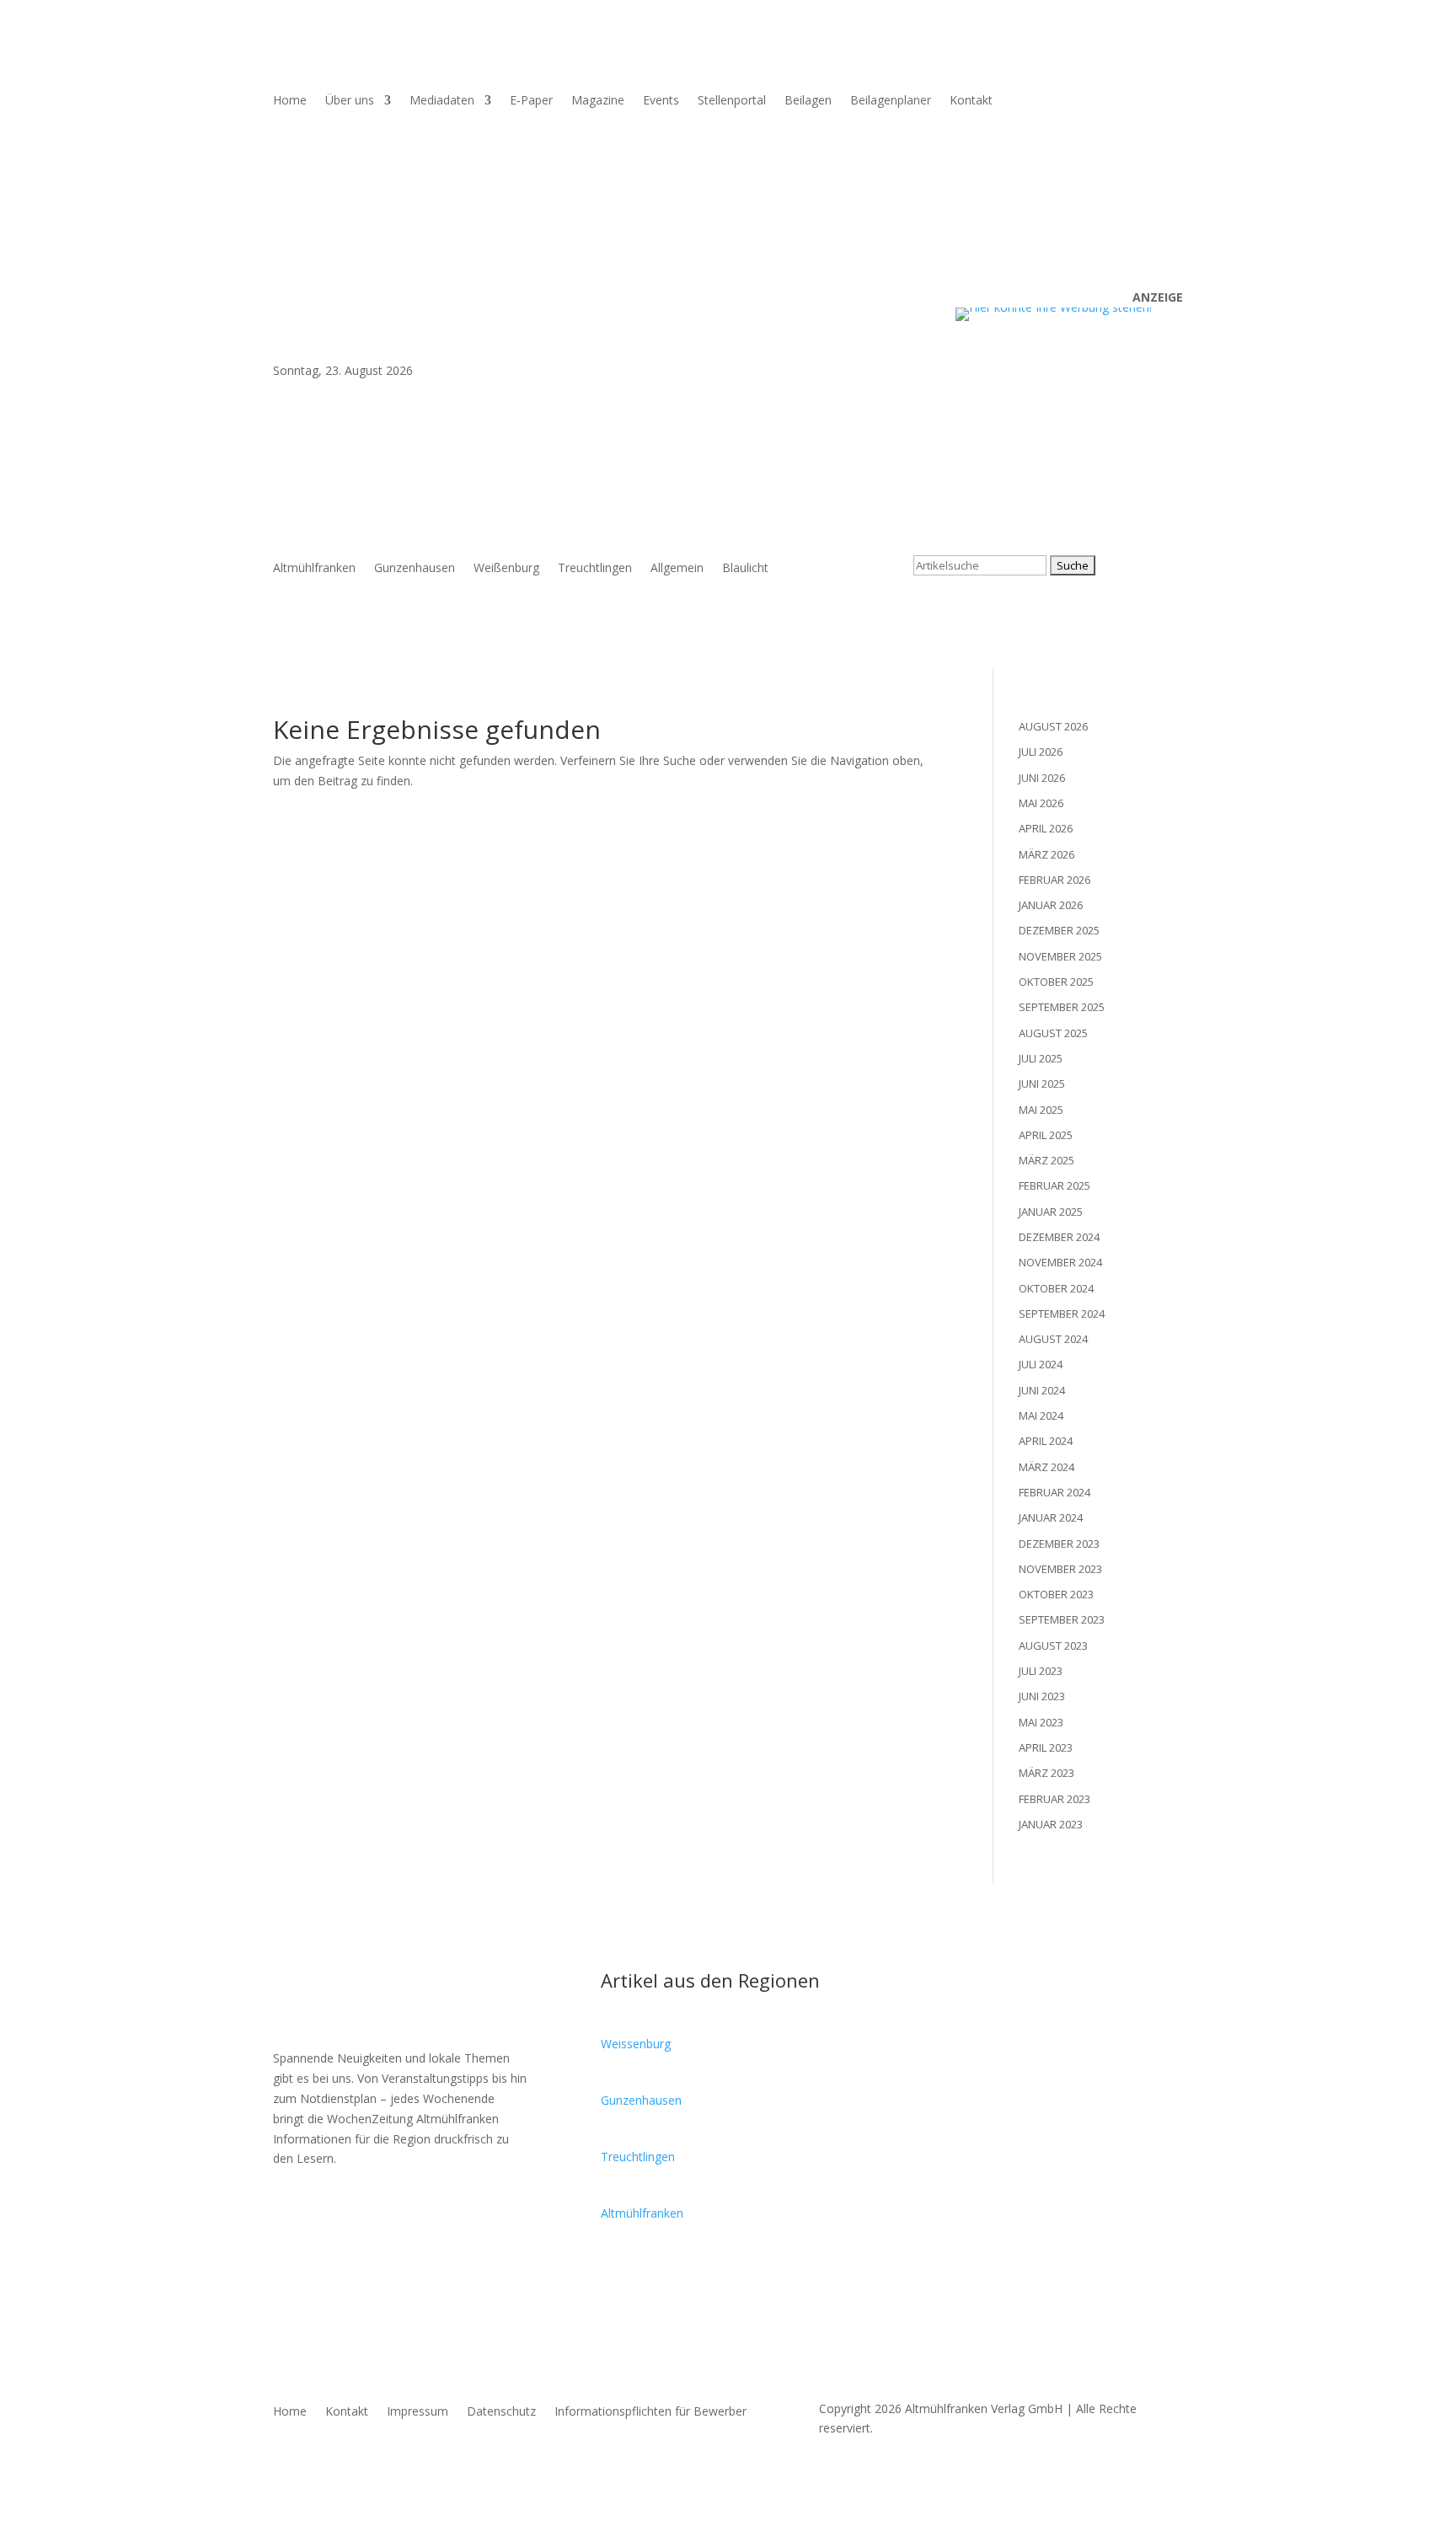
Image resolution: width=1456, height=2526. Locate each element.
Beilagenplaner (891, 101)
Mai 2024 (1041, 1416)
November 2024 (1060, 1262)
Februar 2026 (1055, 880)
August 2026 (1053, 726)
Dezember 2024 (1059, 1237)
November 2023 (1060, 1569)
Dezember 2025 (1059, 930)
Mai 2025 (1041, 1110)
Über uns (350, 101)
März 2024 (1046, 1467)
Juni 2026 (1042, 778)
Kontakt (971, 101)
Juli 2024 (1041, 1364)
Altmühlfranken (314, 569)
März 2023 (1046, 1773)
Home (290, 101)
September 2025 (1062, 1007)
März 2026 (1046, 854)
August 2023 (1053, 1646)
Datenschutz (501, 2412)
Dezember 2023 (1059, 1544)
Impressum (418, 2412)
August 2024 (1053, 1339)
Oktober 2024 (1056, 1288)
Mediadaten (442, 101)
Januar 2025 (1051, 1212)
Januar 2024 (1051, 1517)
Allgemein (677, 569)
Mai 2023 (1041, 1722)
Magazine (598, 101)
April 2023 (1046, 1747)
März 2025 (1046, 1160)
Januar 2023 (1051, 1824)
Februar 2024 (1055, 1492)
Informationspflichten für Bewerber (650, 2412)
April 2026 (1046, 828)
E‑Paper (531, 101)
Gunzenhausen (415, 569)
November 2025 (1060, 956)
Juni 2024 (1042, 1390)
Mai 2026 (1041, 803)
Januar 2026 (1051, 905)
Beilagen (808, 101)
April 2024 (1046, 1441)
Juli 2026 (1041, 752)
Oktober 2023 (1056, 1594)
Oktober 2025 (1056, 982)
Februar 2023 (1055, 1799)
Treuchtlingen (595, 569)
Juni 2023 (1042, 1696)
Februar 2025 (1055, 1185)
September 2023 (1062, 1619)
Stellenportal (732, 101)
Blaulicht (745, 569)
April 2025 (1046, 1135)
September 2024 (1062, 1314)
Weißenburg (506, 569)
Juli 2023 (1041, 1671)
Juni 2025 (1042, 1084)
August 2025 (1053, 1033)
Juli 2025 (1041, 1058)
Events (661, 101)
